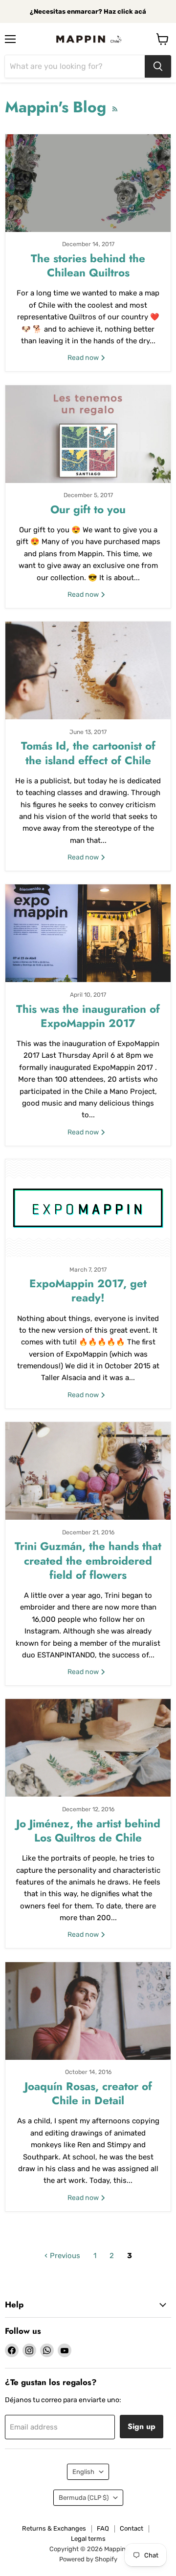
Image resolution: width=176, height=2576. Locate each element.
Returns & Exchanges (54, 2528)
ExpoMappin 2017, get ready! (88, 1290)
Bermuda (84, 2498)
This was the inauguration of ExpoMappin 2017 (88, 1016)
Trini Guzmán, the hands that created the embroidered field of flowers (88, 1560)
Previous (64, 2256)
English (83, 2472)
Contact (132, 2528)
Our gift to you (88, 509)
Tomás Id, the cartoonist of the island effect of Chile (88, 753)
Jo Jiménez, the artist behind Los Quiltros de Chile (88, 1831)
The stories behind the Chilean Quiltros (88, 265)
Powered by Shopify (88, 2559)
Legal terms (88, 2539)
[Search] (158, 66)
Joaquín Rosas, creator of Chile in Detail (88, 2093)
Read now (84, 358)
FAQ (103, 2528)
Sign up (142, 2426)
